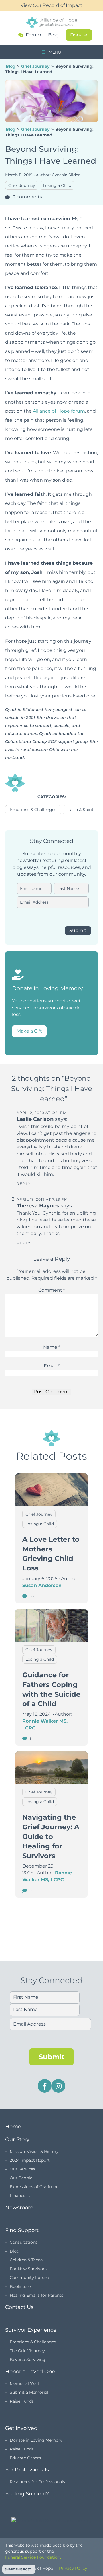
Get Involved (21, 2428)
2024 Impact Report (30, 2160)
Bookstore (20, 2286)
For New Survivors (28, 2269)
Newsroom (19, 2208)
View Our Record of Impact (51, 5)
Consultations (24, 2242)
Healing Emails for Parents (36, 2295)
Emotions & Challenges (33, 810)
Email (52, 1366)
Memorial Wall (24, 2383)
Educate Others (25, 2458)
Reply (24, 1184)
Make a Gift (29, 1031)
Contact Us (19, 2307)
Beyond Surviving (28, 2360)
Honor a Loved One (30, 2372)
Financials (20, 2196)
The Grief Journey (27, 2351)
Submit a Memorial (29, 2392)
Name (52, 1347)
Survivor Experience (31, 2330)
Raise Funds (22, 2401)
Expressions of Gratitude (34, 2187)
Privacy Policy (73, 2568)
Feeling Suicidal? (27, 2494)
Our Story (17, 2139)
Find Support (22, 2230)
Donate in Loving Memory (36, 2440)
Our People (21, 2178)
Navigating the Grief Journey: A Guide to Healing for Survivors (51, 1836)
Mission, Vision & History (34, 2151)
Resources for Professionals (37, 2482)
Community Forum (29, 2278)
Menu (54, 52)
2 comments (27, 197)
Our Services (22, 2169)
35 (31, 1596)
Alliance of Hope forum (59, 411)
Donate (79, 35)
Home (13, 2127)
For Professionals (27, 2470)
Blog (53, 35)
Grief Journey (35, 66)
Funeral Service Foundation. (33, 2557)
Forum (33, 35)
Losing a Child (57, 185)
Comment (52, 1290)
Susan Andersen (42, 1585)
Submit (78, 930)
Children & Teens (26, 2260)
